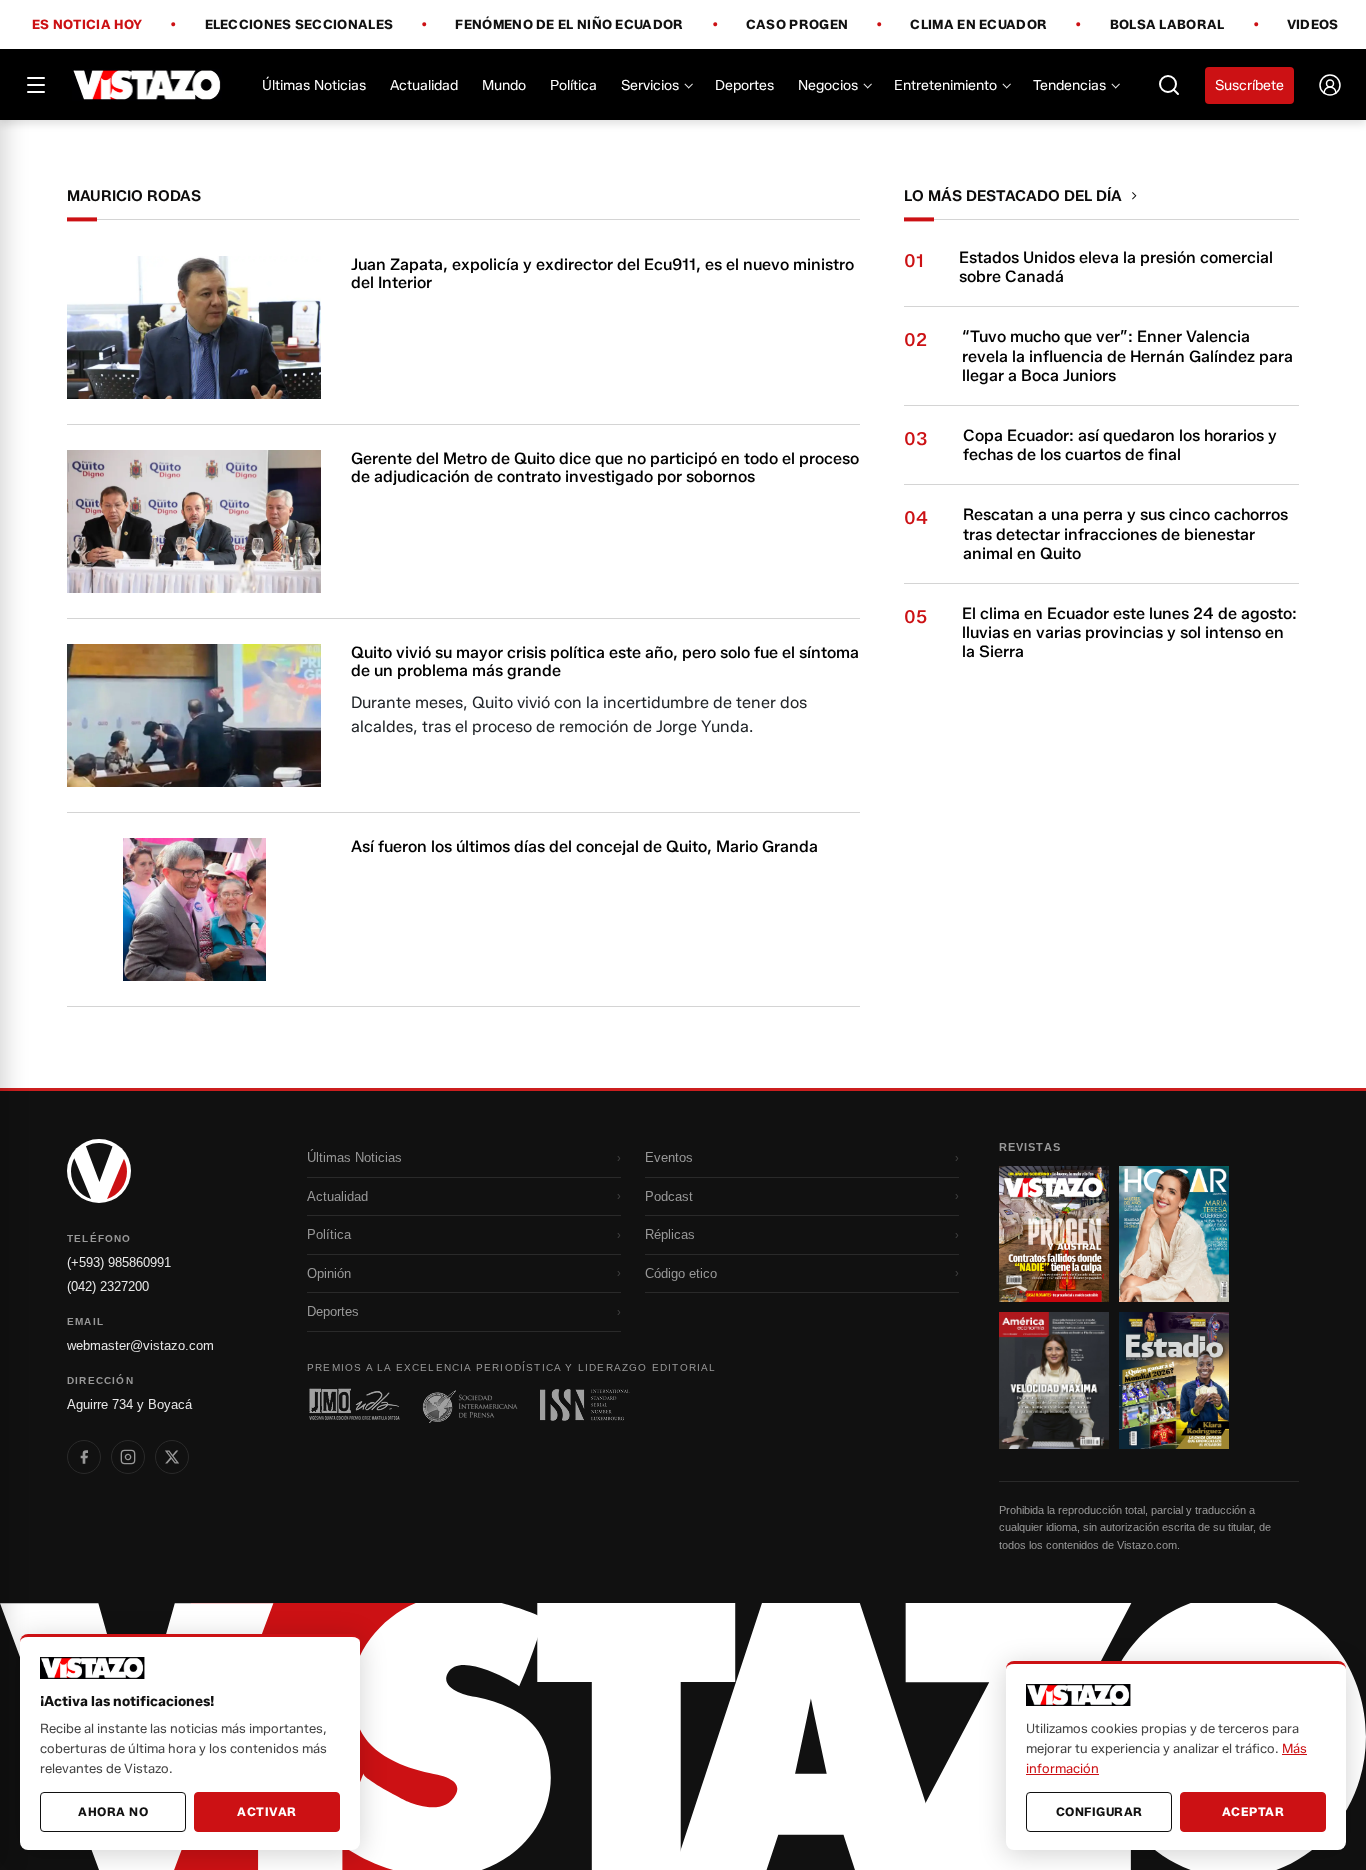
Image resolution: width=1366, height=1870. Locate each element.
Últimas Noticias (314, 85)
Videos (1313, 24)
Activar (267, 1811)
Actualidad (424, 85)
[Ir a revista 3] (1054, 1380)
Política (573, 85)
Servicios (650, 85)
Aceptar (1253, 1811)
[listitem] (84, 1457)
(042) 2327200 (108, 1286)
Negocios (828, 85)
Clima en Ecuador (978, 25)
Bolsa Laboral (1167, 25)
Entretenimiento (945, 85)
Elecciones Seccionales (299, 25)
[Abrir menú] (36, 85)
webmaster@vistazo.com (140, 1345)
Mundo (504, 85)
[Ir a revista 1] (1054, 1234)
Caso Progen (797, 25)
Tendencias (1069, 85)
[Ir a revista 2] (1174, 1234)
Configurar (1099, 1811)
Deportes (744, 85)
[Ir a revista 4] (1174, 1380)
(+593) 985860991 (119, 1262)
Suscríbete (1249, 85)
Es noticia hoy (87, 25)
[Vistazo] (147, 85)
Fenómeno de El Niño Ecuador (569, 25)
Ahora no (113, 1811)
